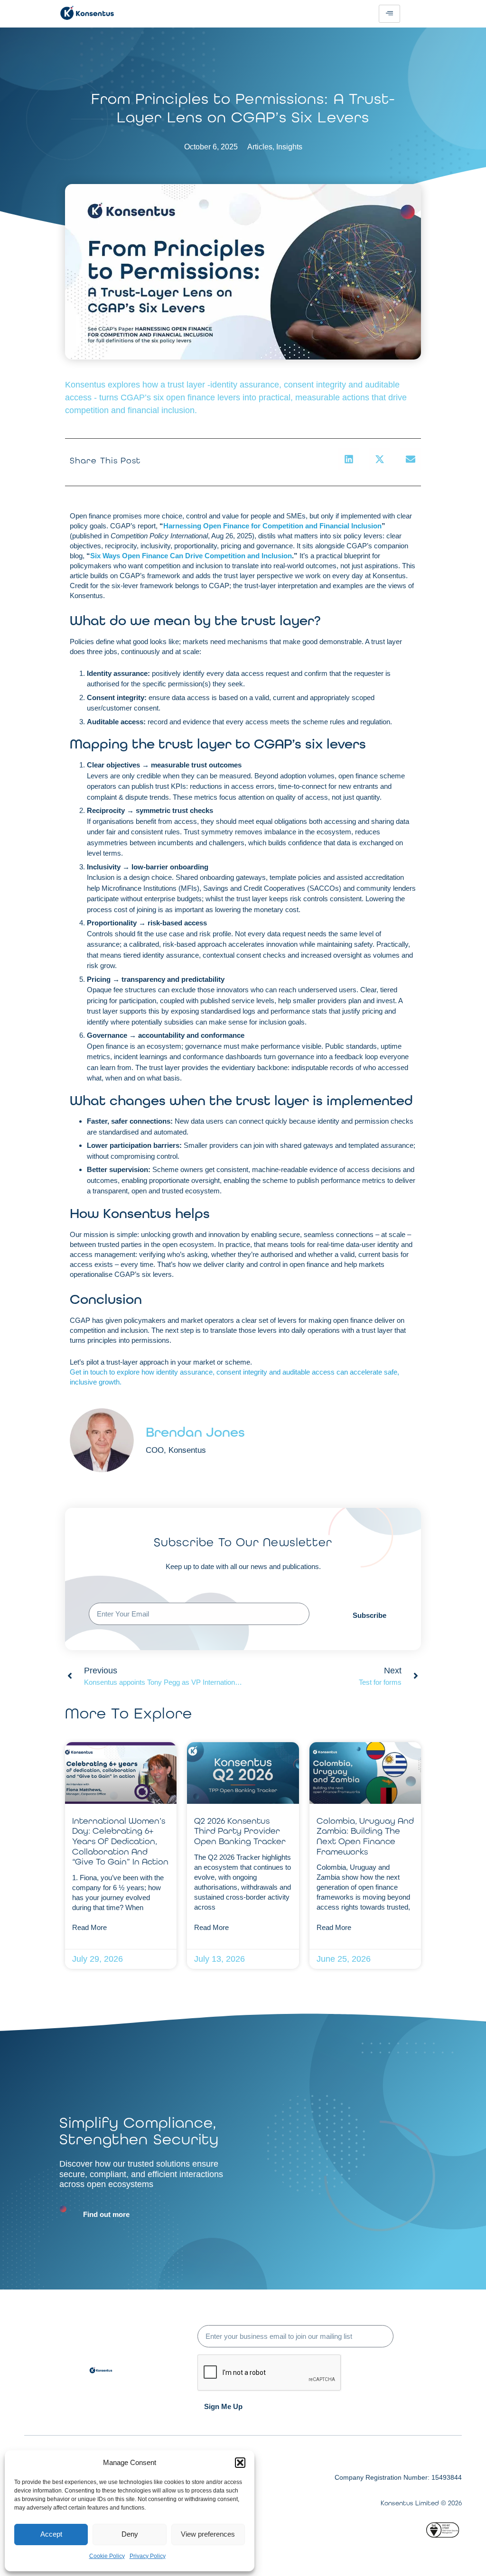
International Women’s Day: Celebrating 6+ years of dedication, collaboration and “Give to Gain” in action (120, 1841)
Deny (130, 2534)
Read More (89, 1927)
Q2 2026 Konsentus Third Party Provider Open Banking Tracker (240, 1831)
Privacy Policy (148, 2556)
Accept (51, 2534)
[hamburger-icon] (389, 14)
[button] (240, 2463)
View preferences (208, 2534)
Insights (289, 147)
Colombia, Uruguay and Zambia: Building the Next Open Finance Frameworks (365, 1836)
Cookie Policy (107, 2556)
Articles (260, 147)
